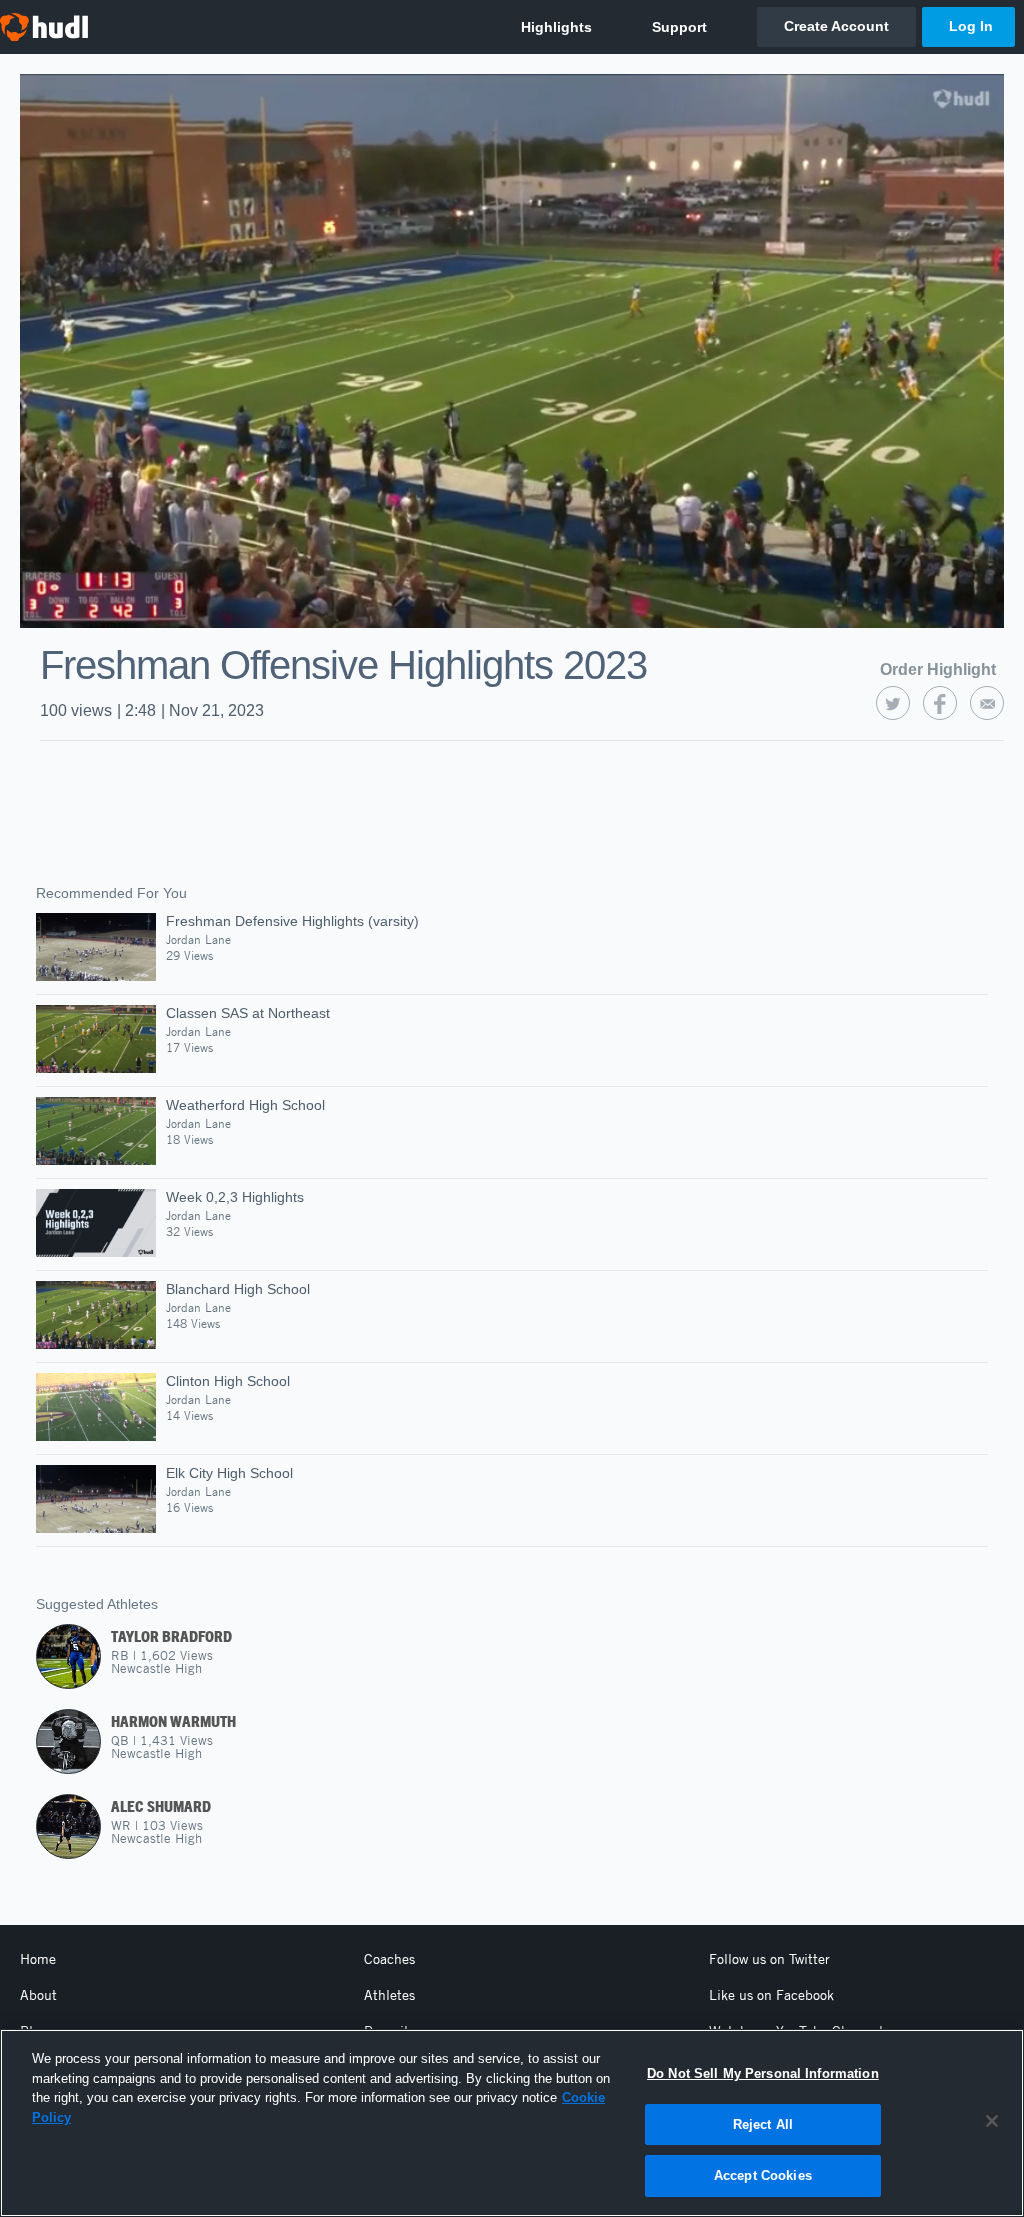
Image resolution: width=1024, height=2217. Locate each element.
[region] (512, 2123)
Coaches (389, 1959)
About (38, 1995)
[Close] (992, 2121)
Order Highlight (938, 669)
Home (38, 1959)
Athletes (389, 1995)
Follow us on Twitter (769, 1959)
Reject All (763, 2124)
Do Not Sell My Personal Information (763, 2073)
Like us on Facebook (771, 1995)
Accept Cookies (763, 2175)
